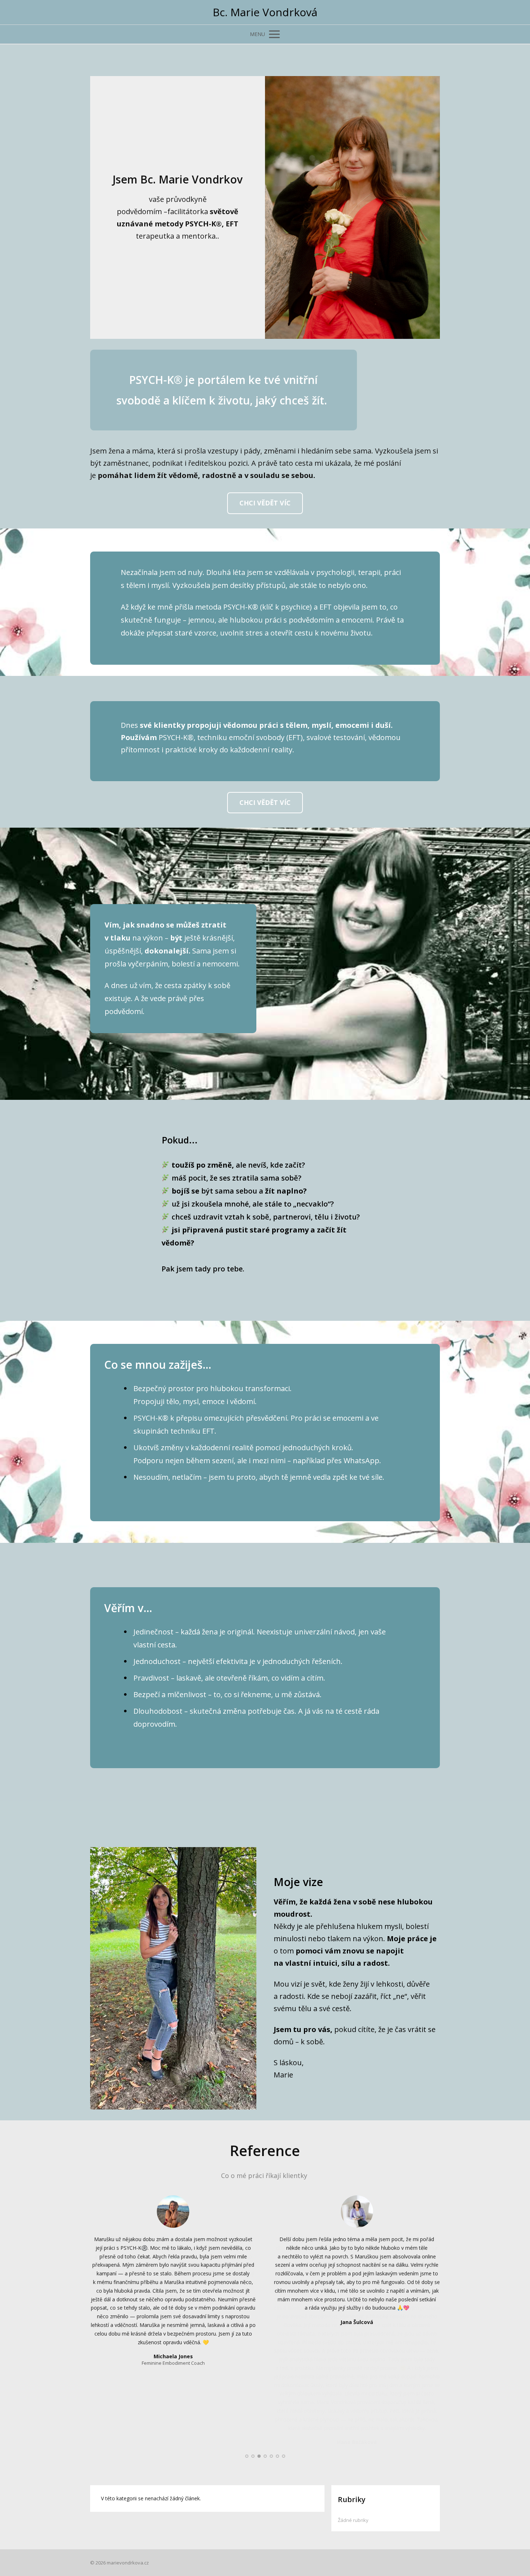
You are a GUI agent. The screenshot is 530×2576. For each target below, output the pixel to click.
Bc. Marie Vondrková (265, 12)
